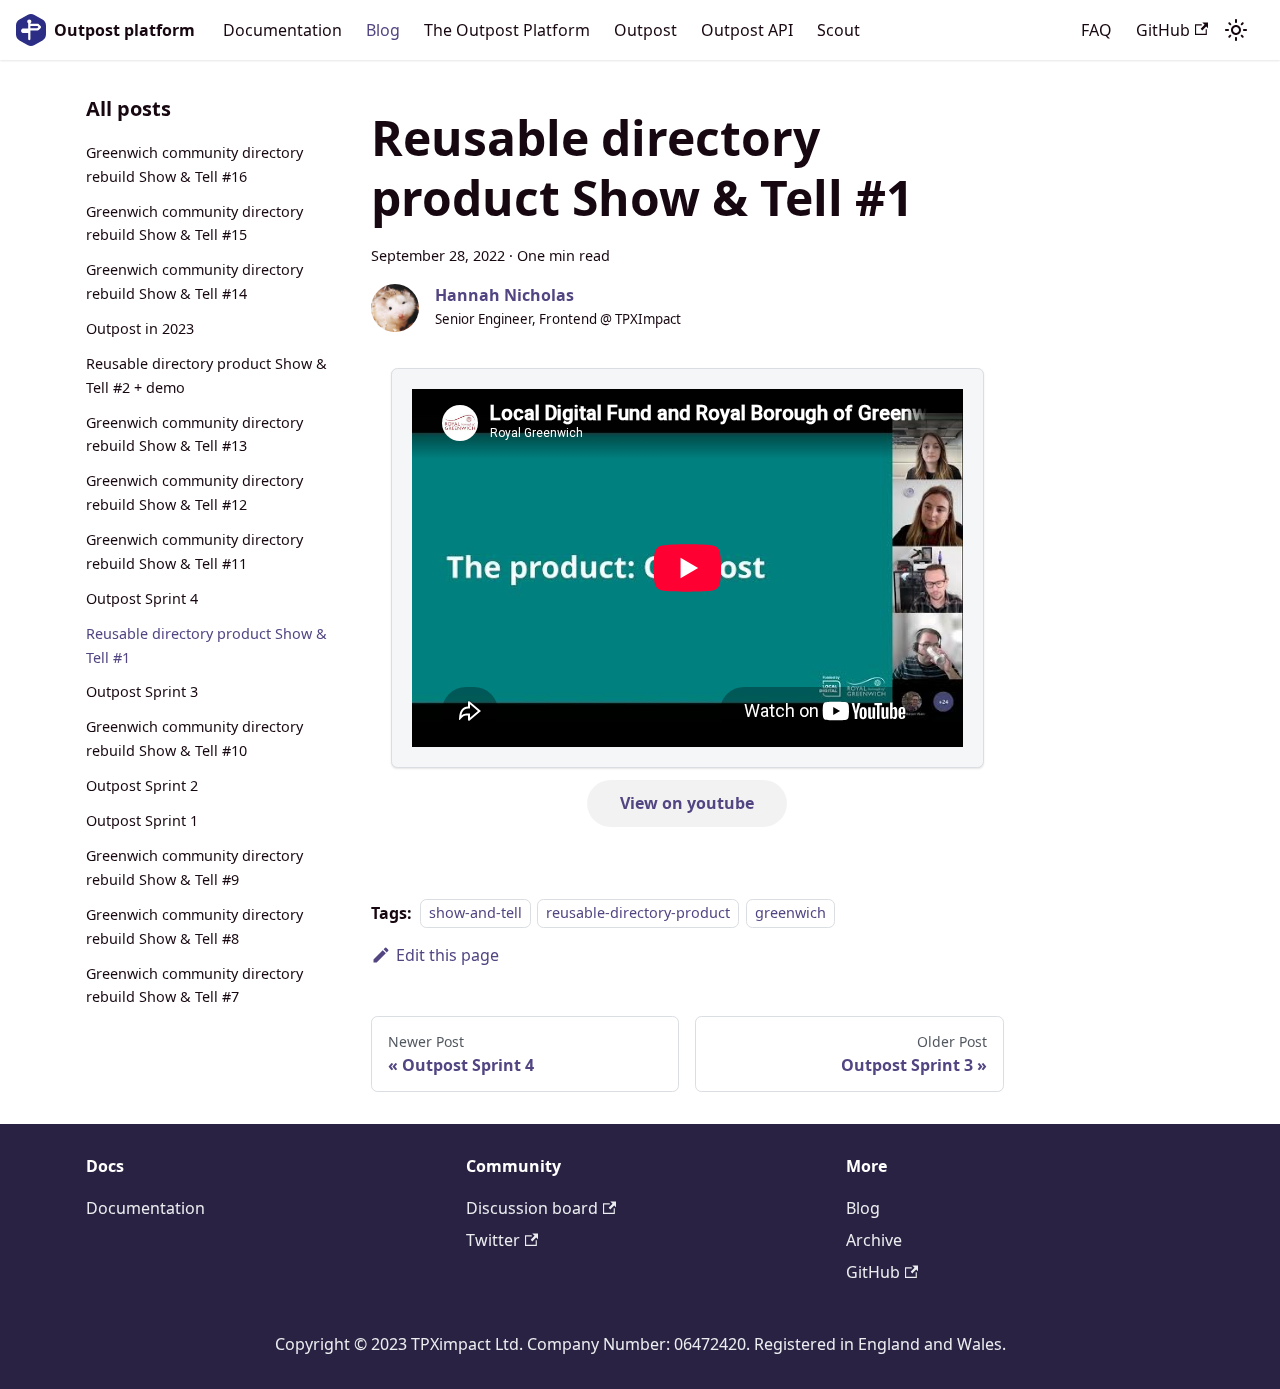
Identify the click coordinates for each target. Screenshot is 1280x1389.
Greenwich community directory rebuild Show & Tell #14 (194, 281)
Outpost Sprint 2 (142, 785)
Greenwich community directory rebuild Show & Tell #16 (194, 164)
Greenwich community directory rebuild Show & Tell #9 (194, 867)
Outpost (645, 30)
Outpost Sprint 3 (142, 692)
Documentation (282, 30)
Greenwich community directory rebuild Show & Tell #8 (194, 926)
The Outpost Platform (507, 30)
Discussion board (532, 1208)
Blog (383, 30)
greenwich (790, 913)
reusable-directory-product (638, 913)
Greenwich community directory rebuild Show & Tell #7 (194, 985)
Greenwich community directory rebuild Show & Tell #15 (194, 223)
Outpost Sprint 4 (142, 598)
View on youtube (687, 803)
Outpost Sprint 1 (142, 820)
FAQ (1096, 30)
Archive (874, 1240)
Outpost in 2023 (140, 328)
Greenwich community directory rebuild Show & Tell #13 (194, 434)
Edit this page (447, 955)
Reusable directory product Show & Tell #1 (206, 645)
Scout (838, 30)
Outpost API (747, 30)
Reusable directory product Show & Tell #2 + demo (206, 375)
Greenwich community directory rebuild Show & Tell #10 (194, 739)
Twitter (493, 1240)
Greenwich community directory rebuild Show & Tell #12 (194, 493)
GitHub (1163, 30)
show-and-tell (475, 913)
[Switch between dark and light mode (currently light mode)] (1236, 30)
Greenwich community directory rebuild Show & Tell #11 (194, 551)
